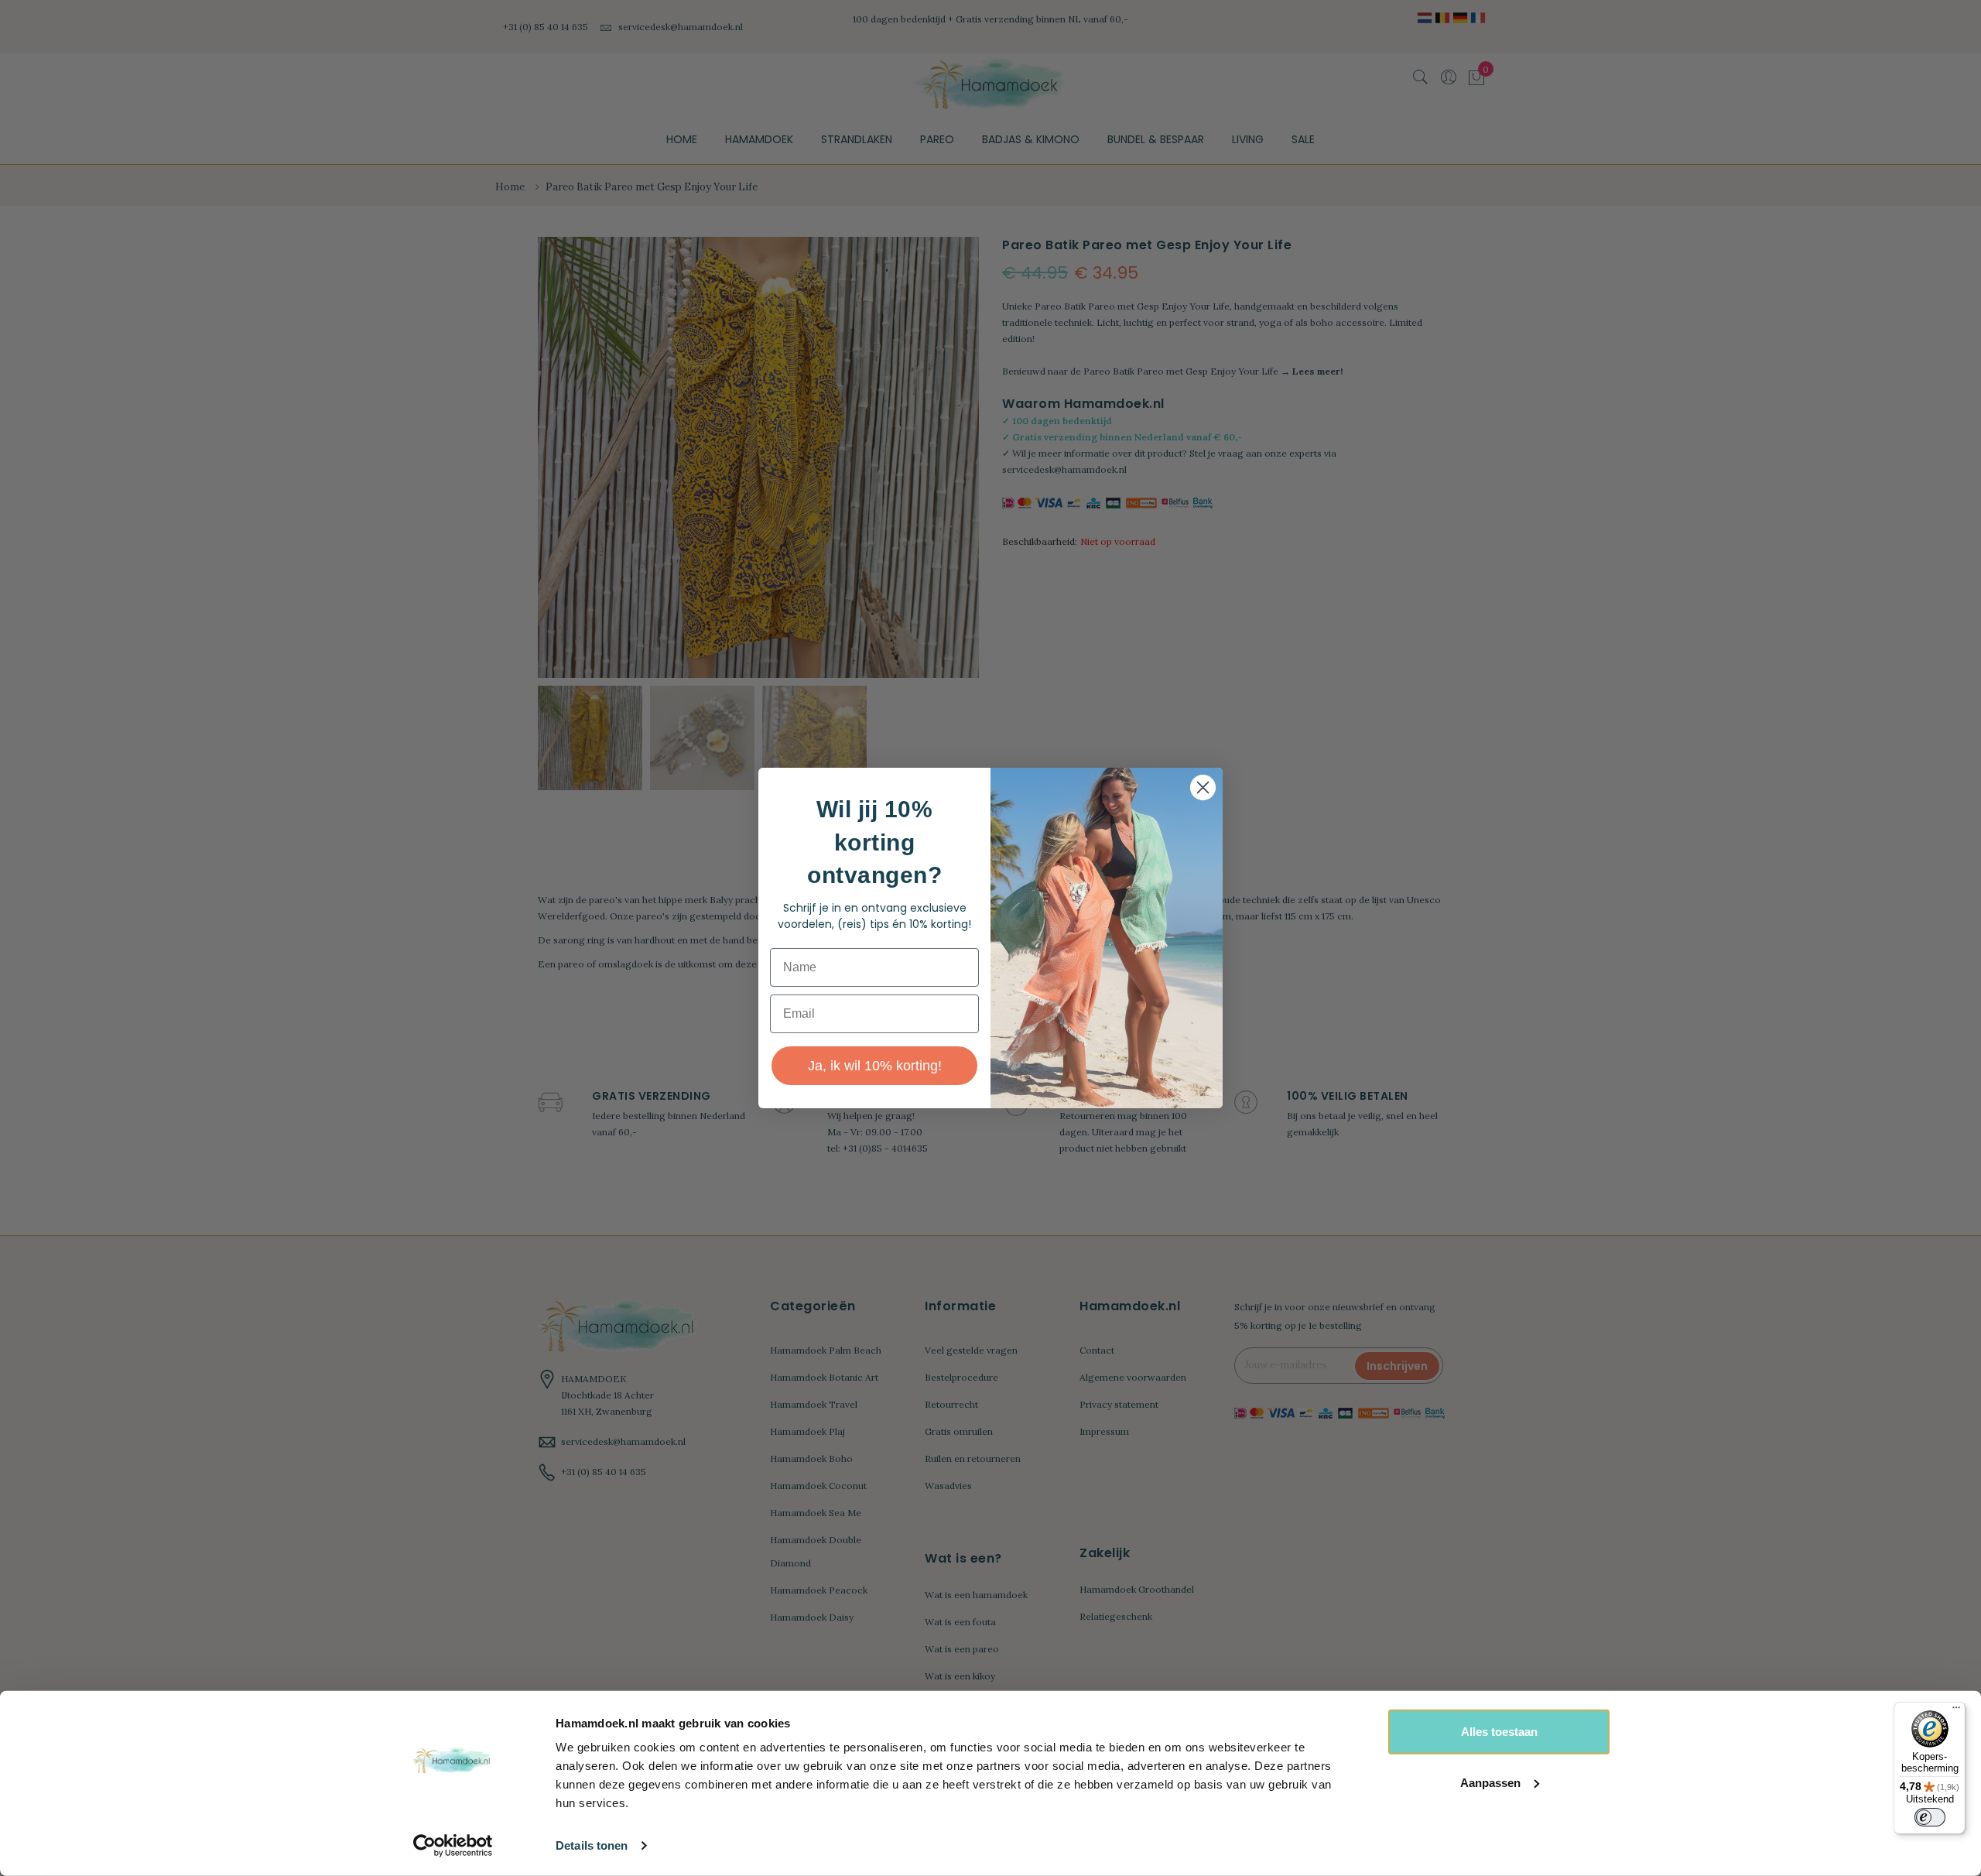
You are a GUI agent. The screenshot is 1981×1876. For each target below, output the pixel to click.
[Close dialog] (1203, 787)
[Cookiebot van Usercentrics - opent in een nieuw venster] (453, 1846)
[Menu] (1956, 1711)
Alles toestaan (1499, 1732)
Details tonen (592, 1845)
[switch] (1930, 1817)
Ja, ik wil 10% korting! (875, 1066)
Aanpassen (1490, 1782)
